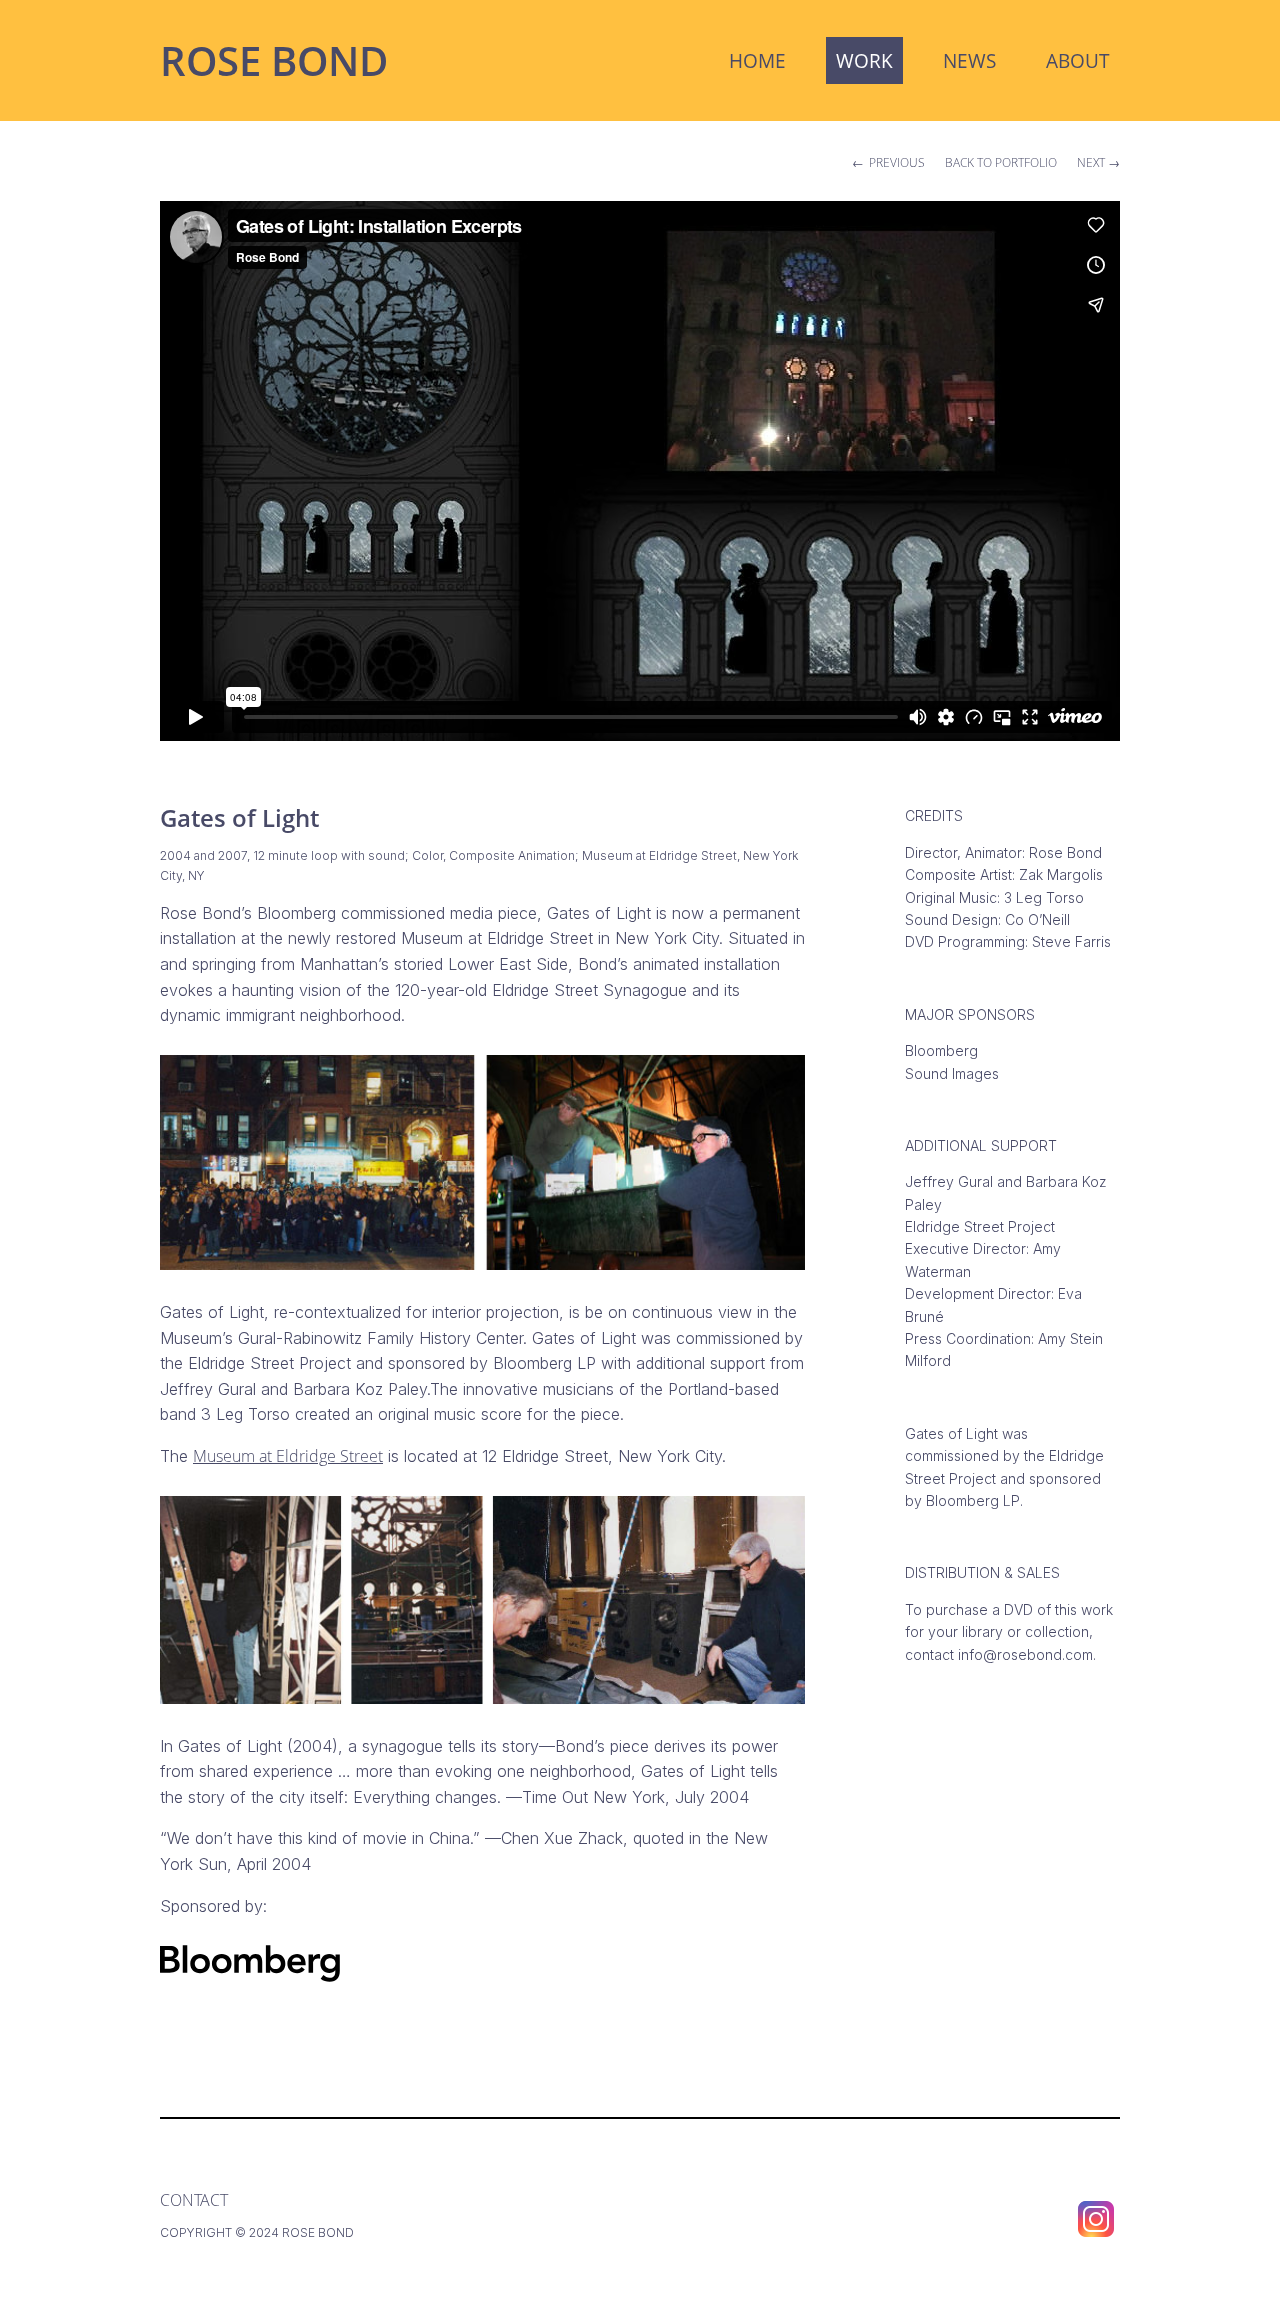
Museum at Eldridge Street (288, 1456)
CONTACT (194, 2200)
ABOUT (1078, 60)
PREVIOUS (897, 162)
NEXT (1091, 162)
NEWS (969, 60)
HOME (757, 60)
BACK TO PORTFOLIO (1001, 162)
